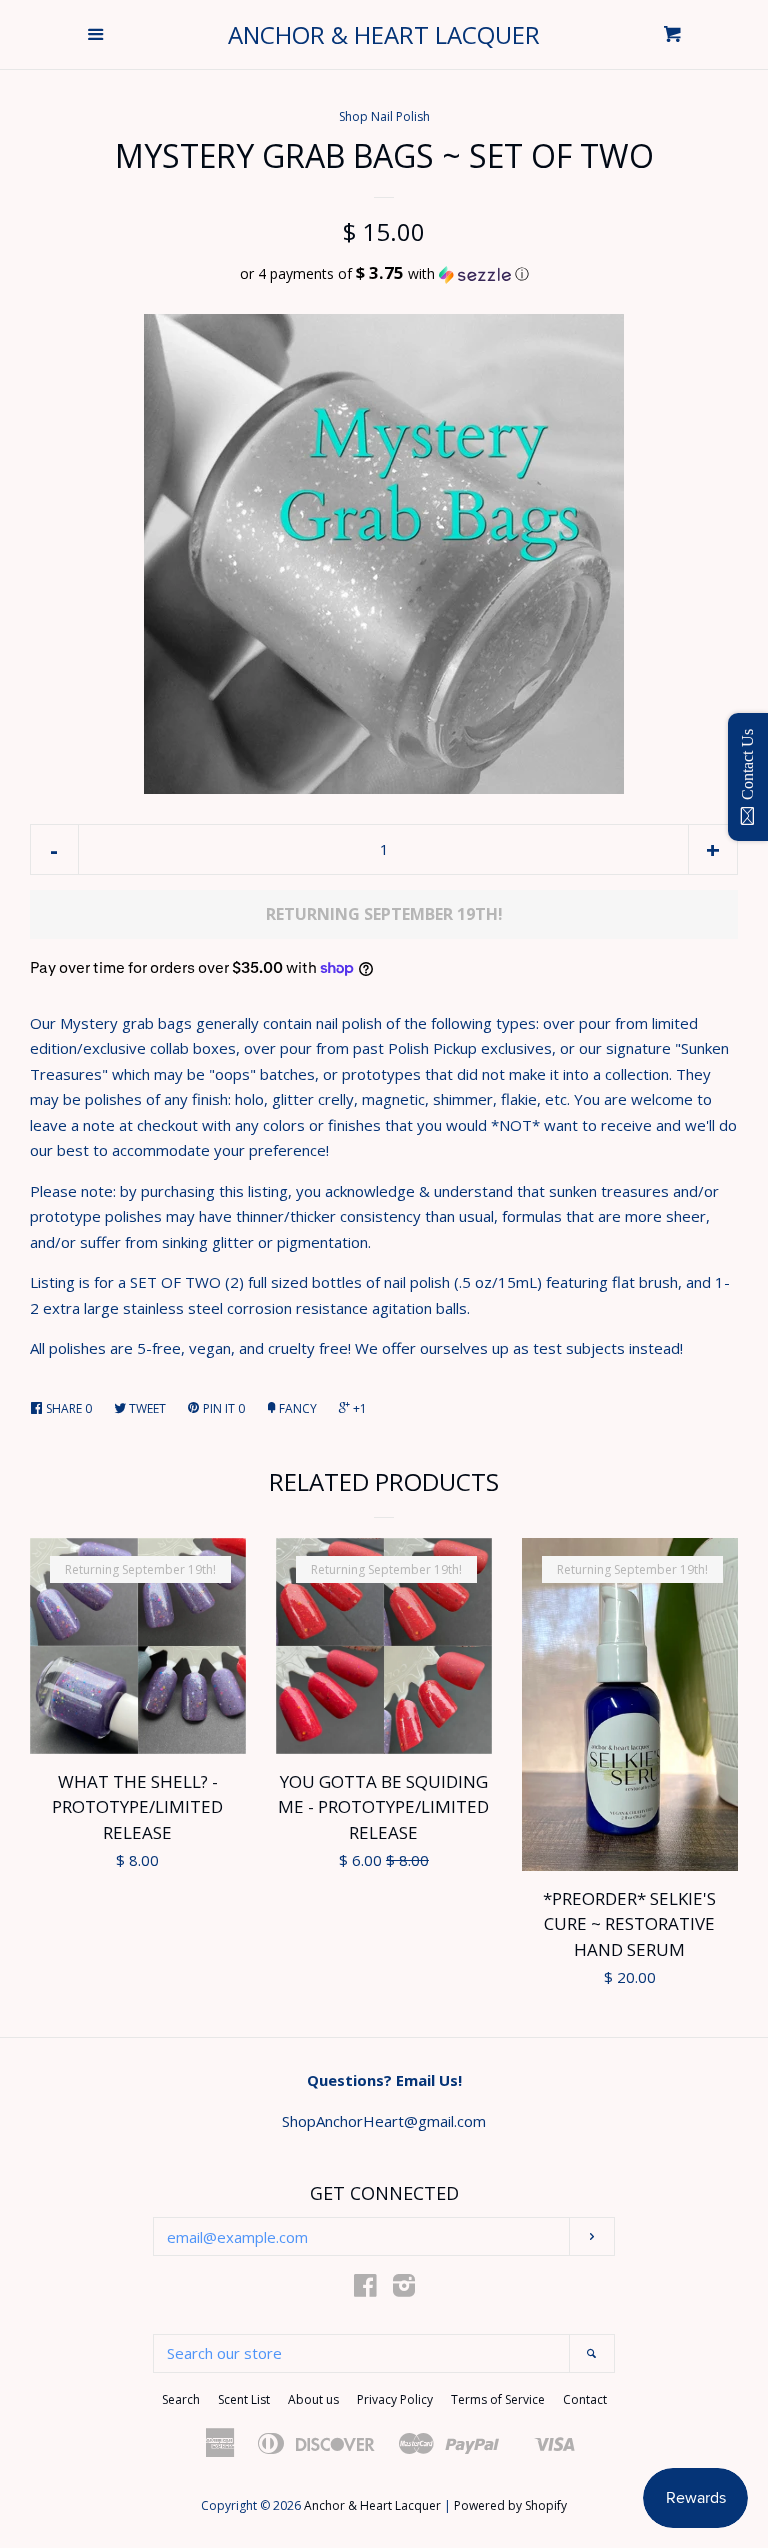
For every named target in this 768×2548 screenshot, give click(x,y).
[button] (384, 274)
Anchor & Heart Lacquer (384, 35)
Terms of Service (498, 2399)
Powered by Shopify (510, 2505)
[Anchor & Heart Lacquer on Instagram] (404, 2289)
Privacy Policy (395, 2399)
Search (181, 2399)
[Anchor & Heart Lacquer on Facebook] (365, 2289)
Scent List (244, 2399)
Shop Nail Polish (384, 116)
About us (313, 2399)
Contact (585, 2399)
